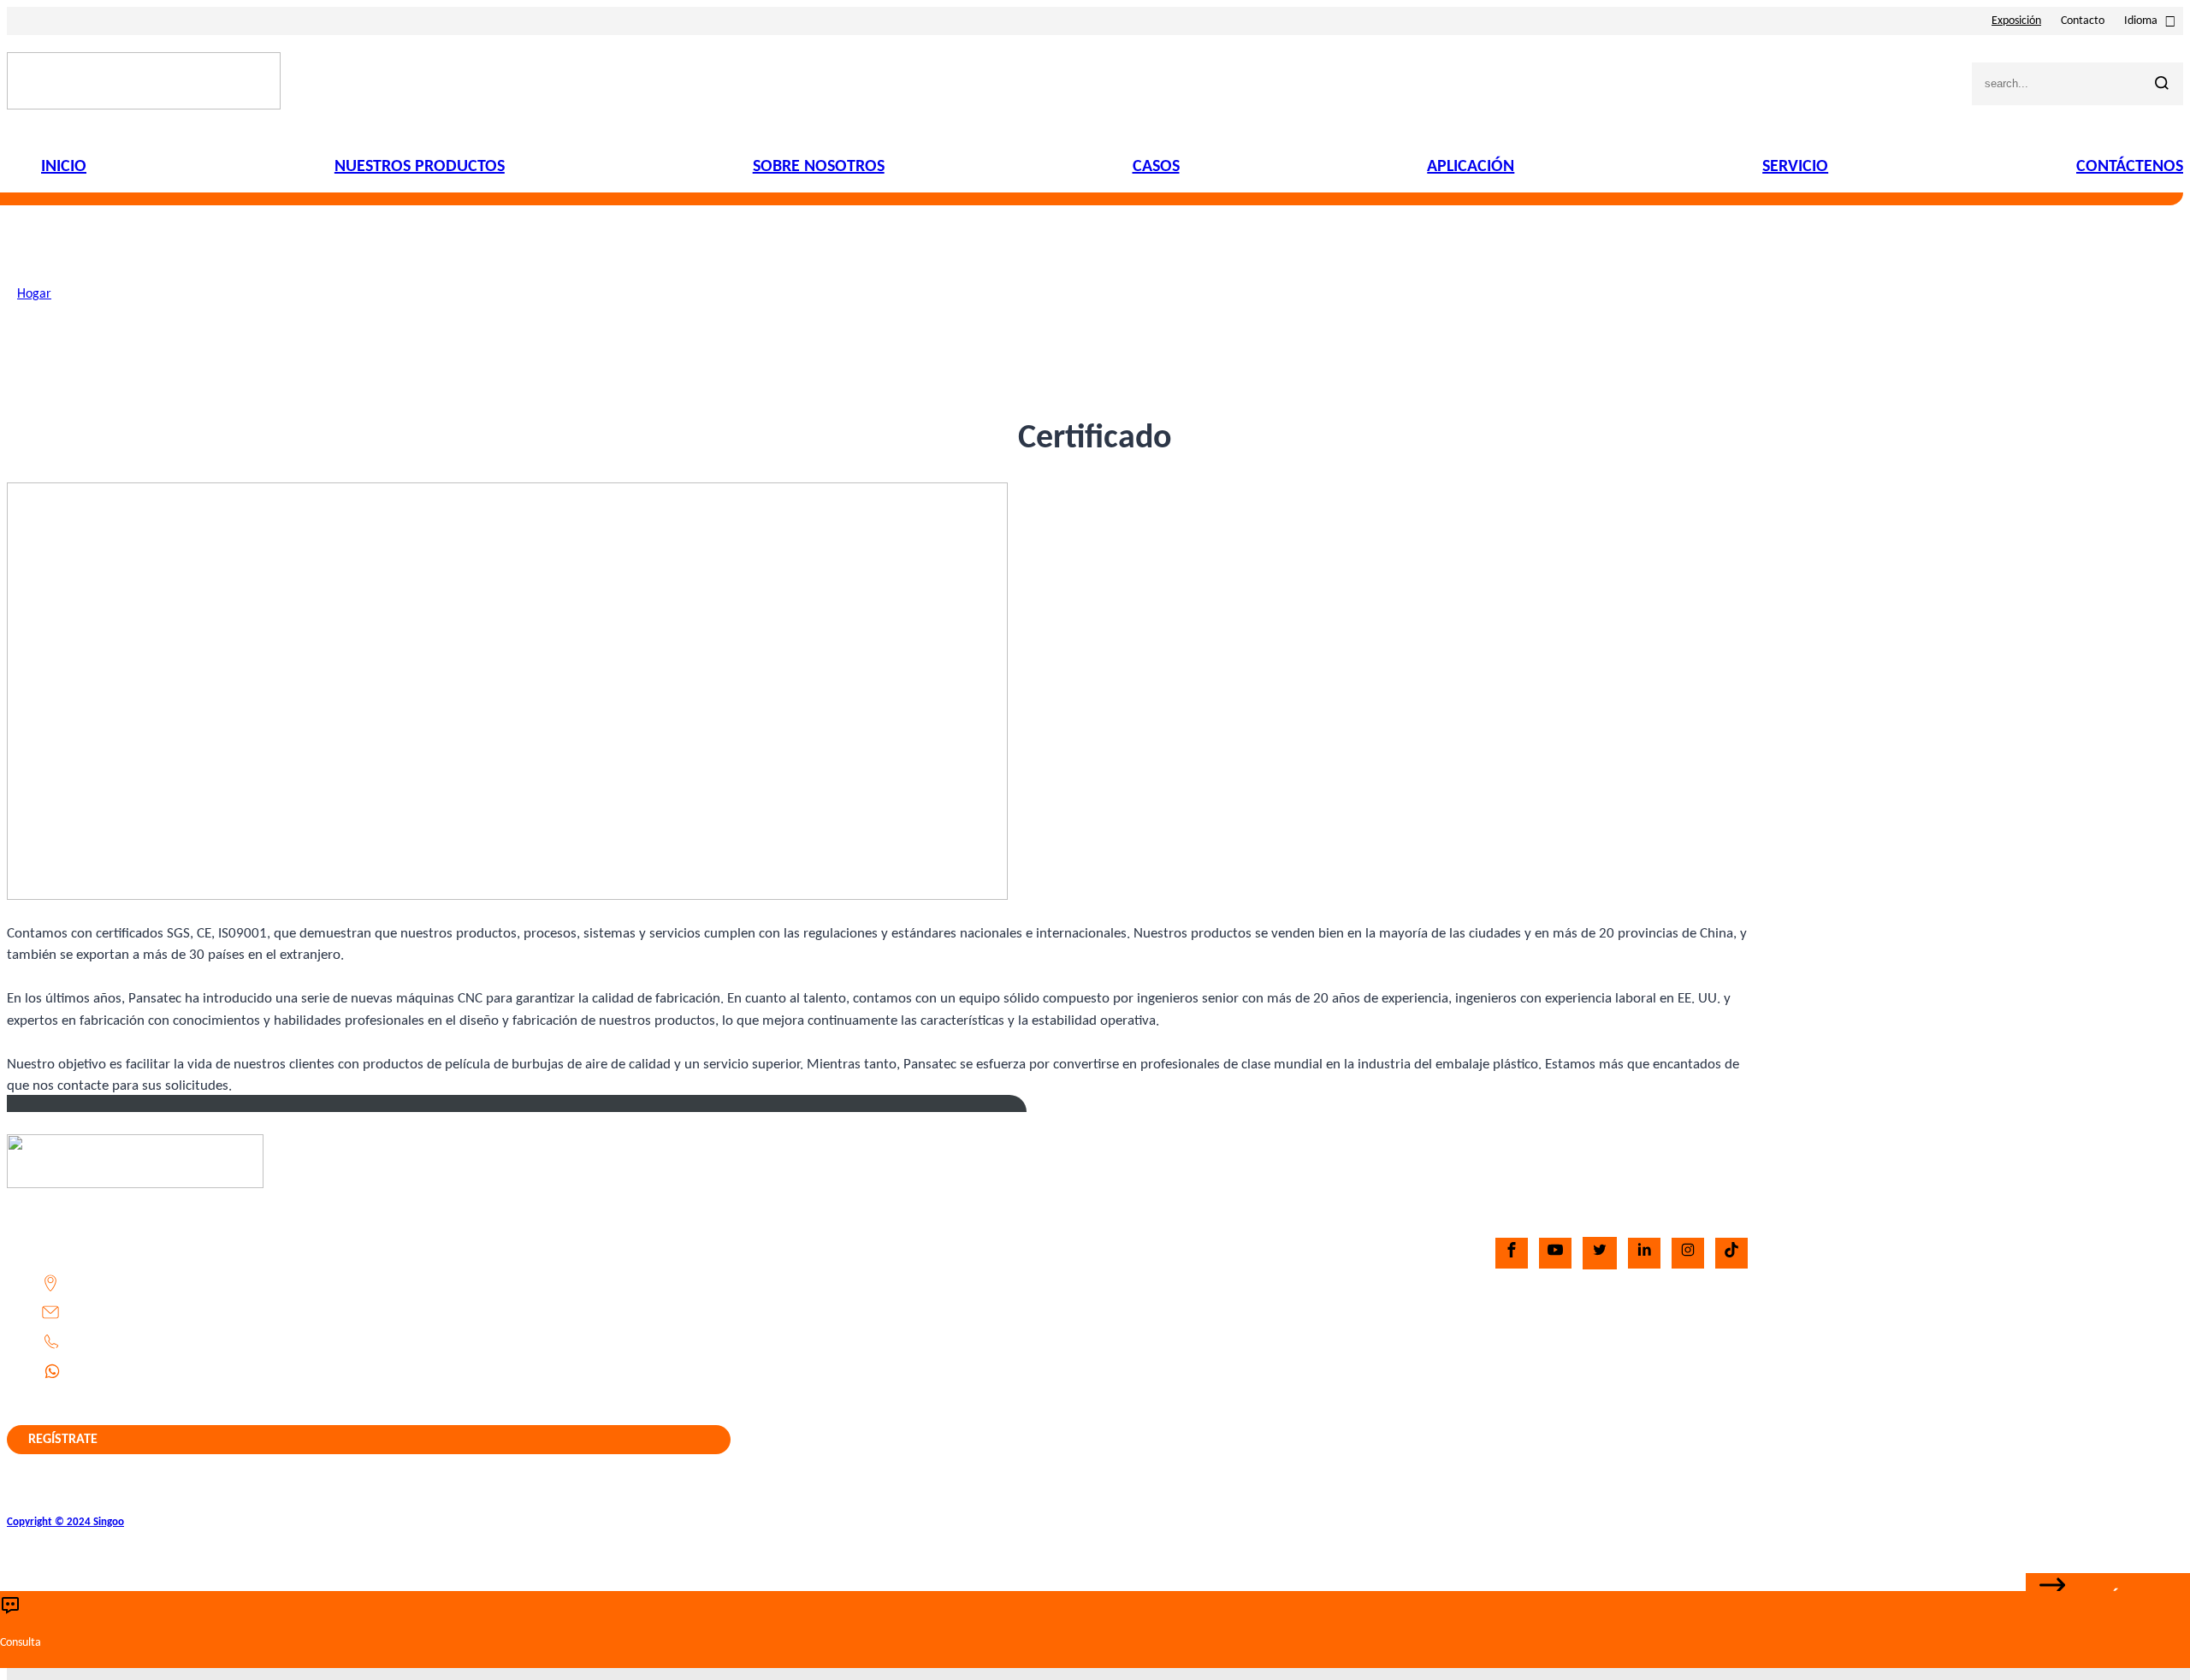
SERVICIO (1795, 167)
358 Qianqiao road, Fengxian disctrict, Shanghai (204, 1283)
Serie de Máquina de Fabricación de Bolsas (1240, 1280)
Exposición (2016, 21)
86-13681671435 (126, 1341)
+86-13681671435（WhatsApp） (166, 1370)
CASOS (1156, 167)
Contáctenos (879, 1454)
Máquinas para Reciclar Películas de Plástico (1245, 1367)
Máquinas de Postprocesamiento (1211, 1396)
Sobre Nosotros (886, 1280)
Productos (872, 1251)
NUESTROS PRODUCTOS (420, 167)
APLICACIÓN (1471, 167)
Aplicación (873, 1338)
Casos (860, 1309)
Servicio (866, 1367)
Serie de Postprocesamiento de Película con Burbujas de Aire (1290, 1309)
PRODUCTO (1128, 1164)
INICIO (64, 167)
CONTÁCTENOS (2130, 167)
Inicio (859, 1222)
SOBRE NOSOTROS (819, 167)
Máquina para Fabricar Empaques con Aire (1240, 1338)
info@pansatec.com (126, 1312)
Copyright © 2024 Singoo (65, 1522)
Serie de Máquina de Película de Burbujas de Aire (1258, 1222)
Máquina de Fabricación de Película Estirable (1246, 1251)
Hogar (34, 294)
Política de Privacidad (904, 1396)
